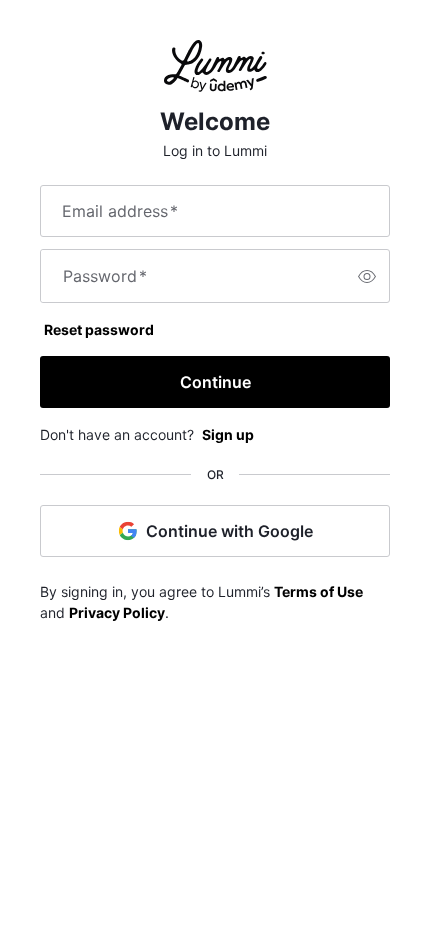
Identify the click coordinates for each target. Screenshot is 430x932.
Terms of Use (318, 591)
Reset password (99, 329)
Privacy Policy (117, 612)
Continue (215, 382)
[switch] (367, 276)
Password (105, 276)
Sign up (228, 434)
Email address (120, 211)
